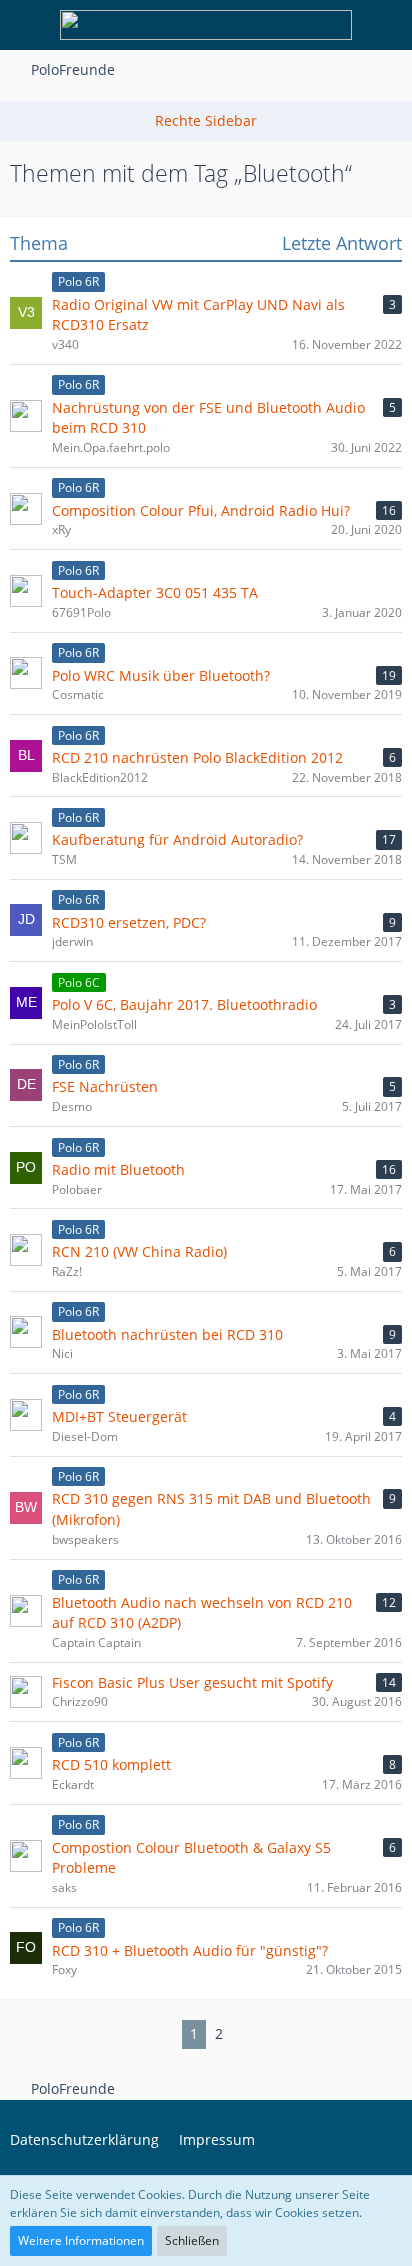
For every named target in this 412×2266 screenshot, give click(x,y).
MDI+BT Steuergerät (119, 1416)
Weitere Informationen (81, 2240)
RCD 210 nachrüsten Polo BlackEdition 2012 (197, 757)
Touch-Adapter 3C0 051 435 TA (155, 592)
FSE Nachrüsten (105, 1086)
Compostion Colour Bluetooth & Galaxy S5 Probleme (191, 1858)
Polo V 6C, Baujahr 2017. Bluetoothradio (184, 1004)
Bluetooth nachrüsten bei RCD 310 (167, 1334)
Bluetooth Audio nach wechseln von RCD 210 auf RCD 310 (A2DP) (202, 1613)
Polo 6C (79, 982)
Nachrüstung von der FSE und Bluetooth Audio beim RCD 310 (208, 418)
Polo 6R (78, 281)
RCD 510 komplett (111, 1764)
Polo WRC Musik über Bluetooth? (161, 675)
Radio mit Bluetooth (118, 1169)
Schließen (192, 2240)
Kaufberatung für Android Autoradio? (177, 839)
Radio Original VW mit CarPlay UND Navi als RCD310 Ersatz (198, 315)
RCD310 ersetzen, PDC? (129, 922)
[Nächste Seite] (247, 2034)
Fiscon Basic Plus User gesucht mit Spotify (192, 1682)
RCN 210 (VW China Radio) (139, 1251)
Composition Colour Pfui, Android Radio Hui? (201, 510)
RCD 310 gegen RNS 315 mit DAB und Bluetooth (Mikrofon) (211, 1509)
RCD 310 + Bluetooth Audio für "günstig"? (190, 1950)
